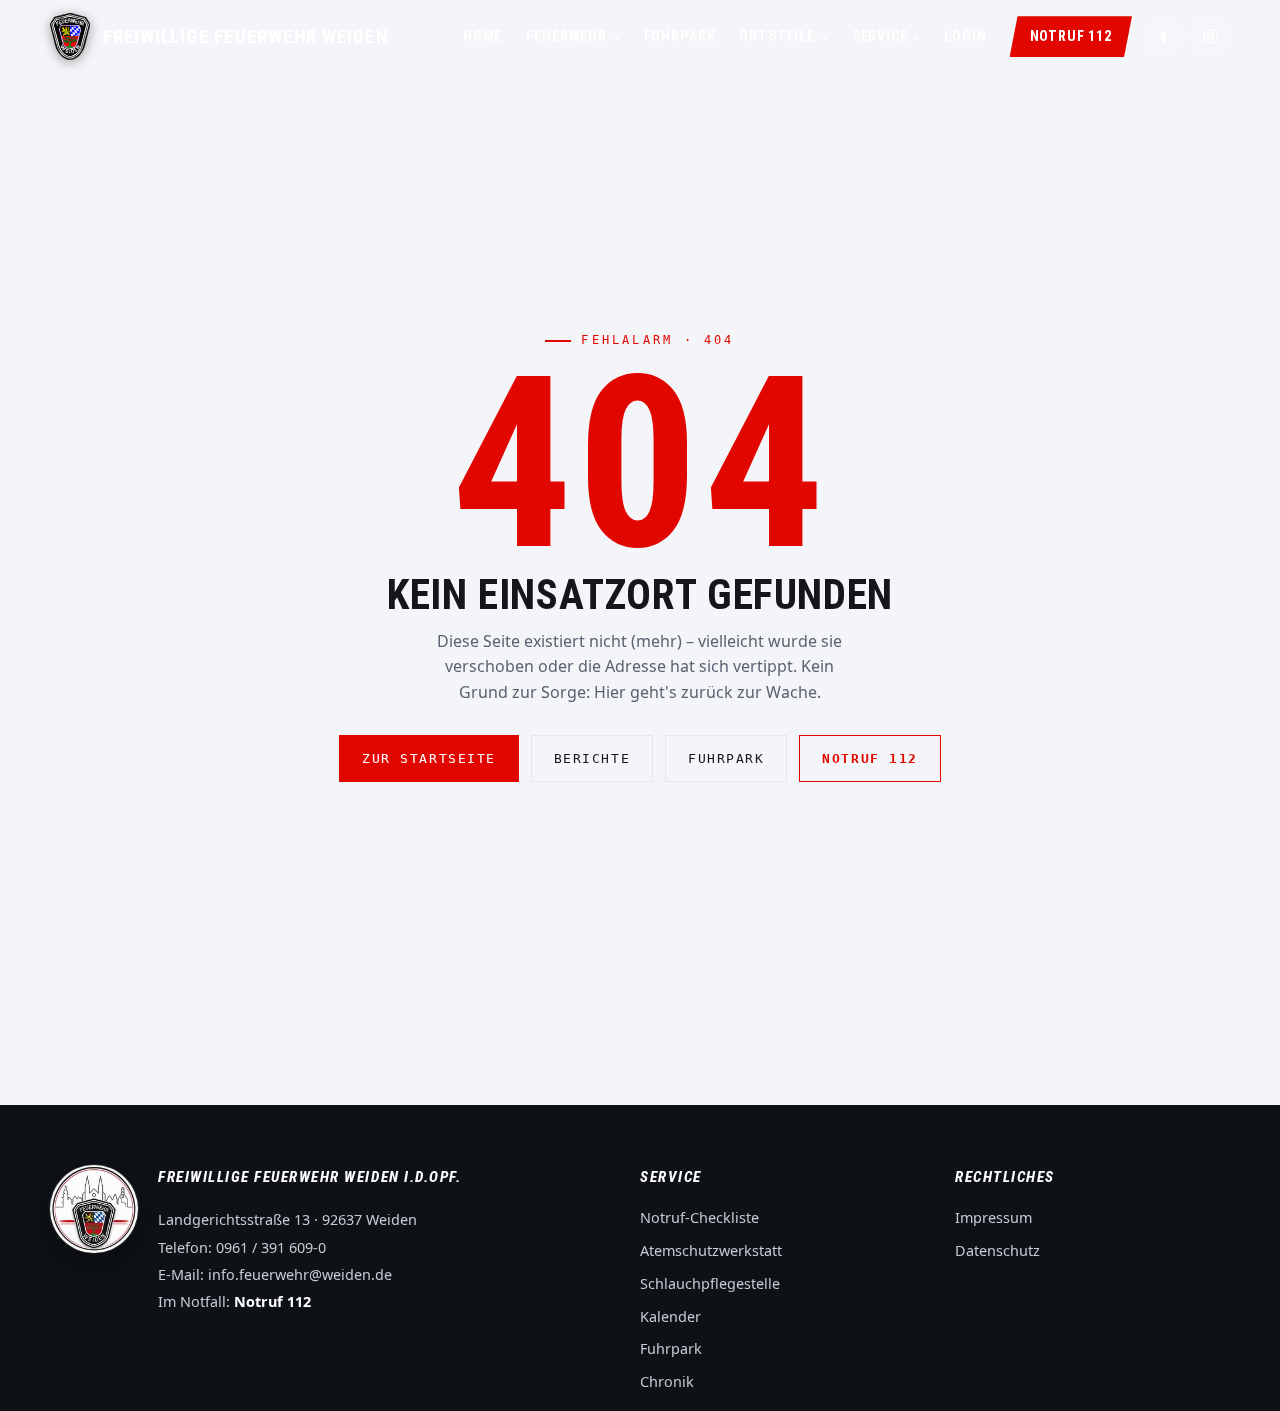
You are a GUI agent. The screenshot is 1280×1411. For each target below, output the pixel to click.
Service (886, 36)
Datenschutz (997, 1250)
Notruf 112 (1071, 36)
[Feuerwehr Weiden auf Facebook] (1163, 36)
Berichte (592, 758)
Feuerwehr (572, 36)
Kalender (670, 1316)
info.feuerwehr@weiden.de (300, 1274)
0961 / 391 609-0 (271, 1247)
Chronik (667, 1381)
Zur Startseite (429, 758)
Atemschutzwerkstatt (711, 1250)
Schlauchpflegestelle (710, 1283)
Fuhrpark (680, 36)
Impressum (993, 1217)
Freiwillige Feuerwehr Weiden (246, 37)
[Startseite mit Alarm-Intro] (70, 36)
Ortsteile (783, 36)
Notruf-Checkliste (699, 1217)
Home (482, 36)
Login (965, 36)
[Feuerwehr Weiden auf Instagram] (1210, 36)
